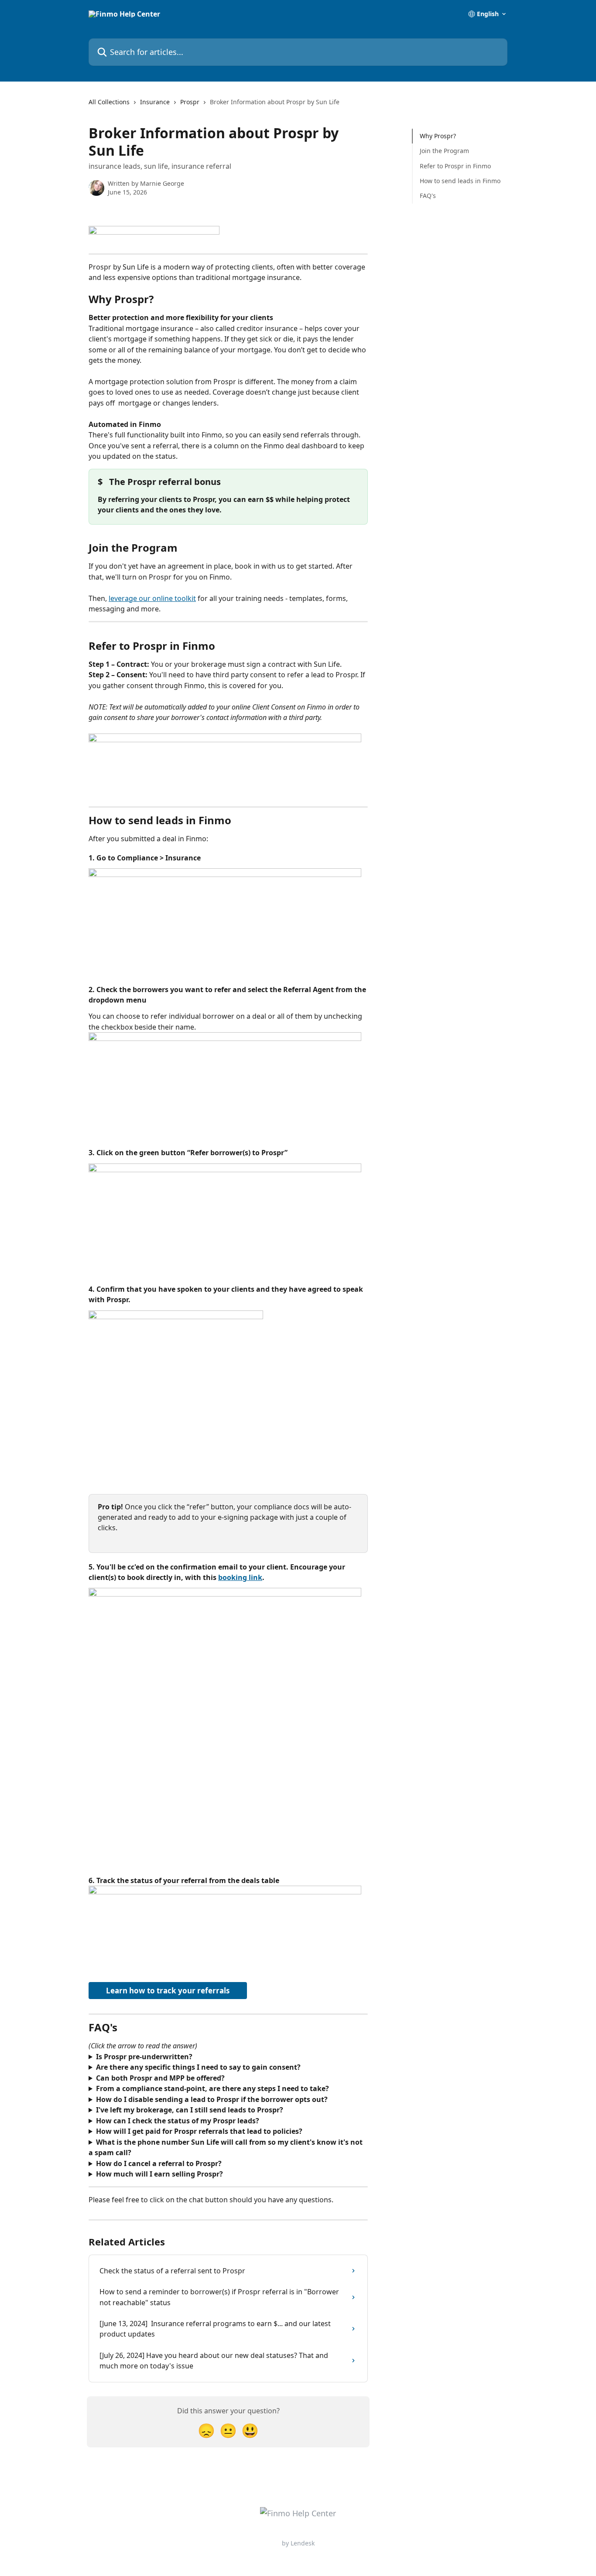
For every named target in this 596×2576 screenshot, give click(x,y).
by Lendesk (298, 2543)
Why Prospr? (438, 136)
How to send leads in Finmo (460, 181)
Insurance (155, 102)
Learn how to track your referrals (168, 1991)
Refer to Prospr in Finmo (455, 166)
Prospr (190, 102)
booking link (240, 1577)
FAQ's (428, 196)
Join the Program (444, 151)
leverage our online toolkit (152, 598)
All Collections (109, 102)
